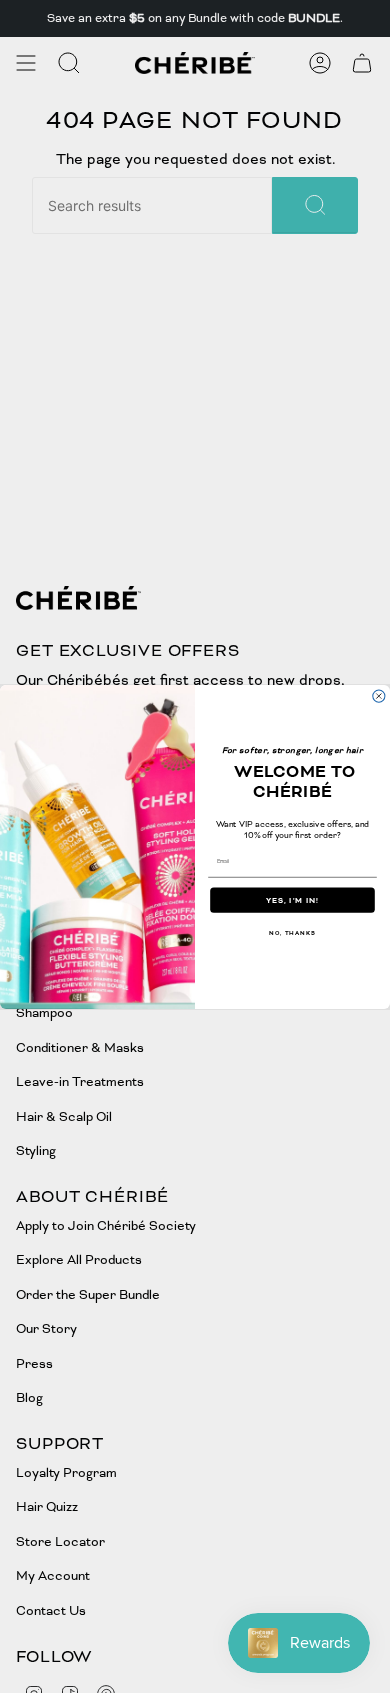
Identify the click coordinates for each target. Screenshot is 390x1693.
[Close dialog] (379, 695)
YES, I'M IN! (293, 899)
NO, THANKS (292, 932)
